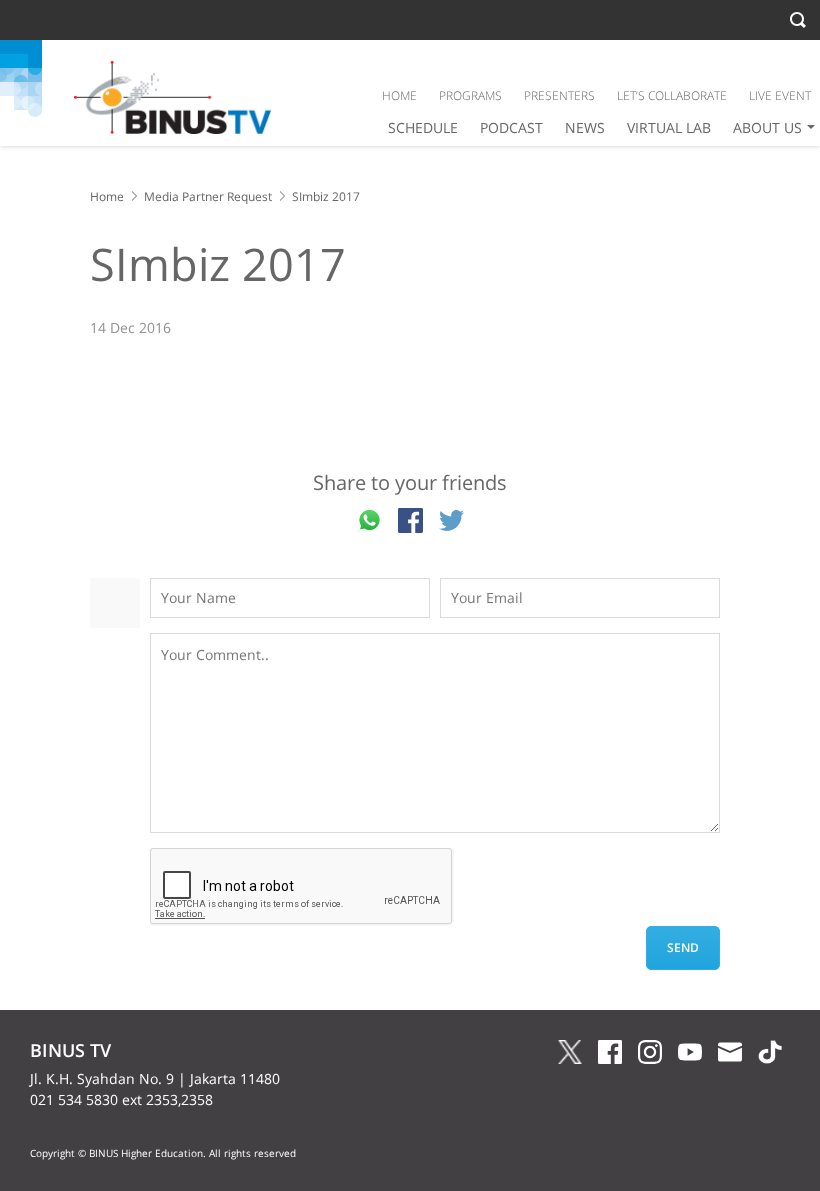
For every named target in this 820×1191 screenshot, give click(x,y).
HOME (399, 95)
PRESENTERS (559, 95)
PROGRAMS (470, 95)
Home (107, 196)
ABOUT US (767, 127)
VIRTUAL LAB (669, 127)
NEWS (585, 127)
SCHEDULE (423, 127)
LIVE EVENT (780, 95)
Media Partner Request (208, 196)
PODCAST (511, 127)
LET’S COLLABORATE (672, 95)
